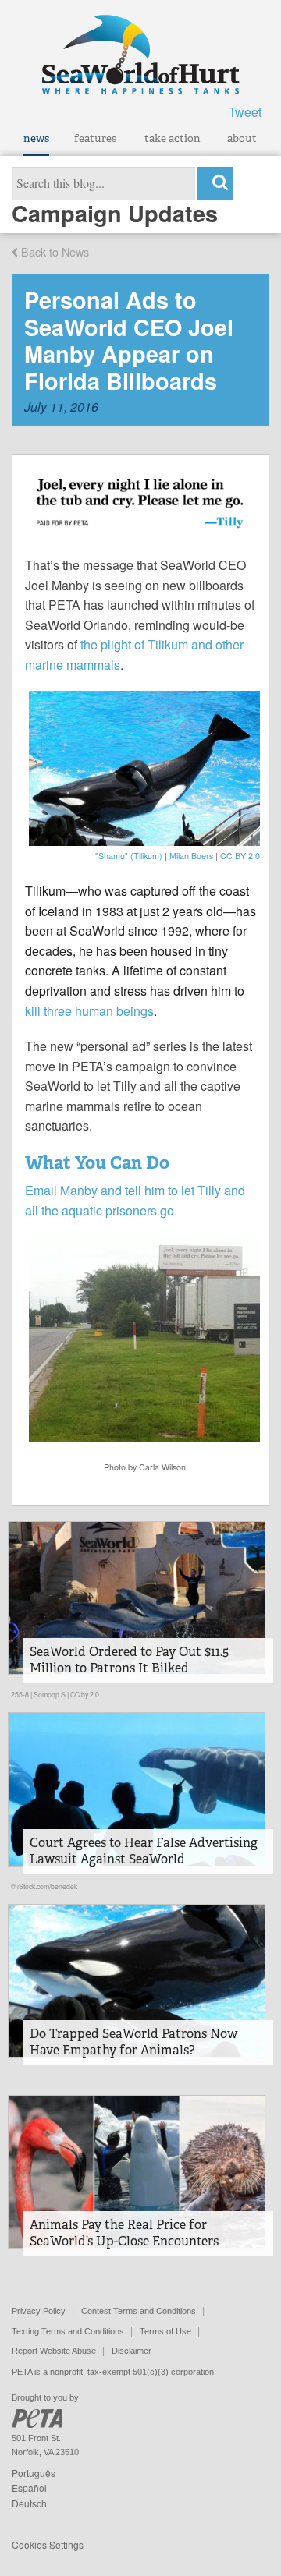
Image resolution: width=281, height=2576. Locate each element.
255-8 (20, 1694)
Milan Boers (191, 856)
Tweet (245, 112)
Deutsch (29, 2503)
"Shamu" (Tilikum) (129, 856)
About (242, 138)
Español (29, 2488)
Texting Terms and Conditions (68, 2331)
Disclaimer (132, 2351)
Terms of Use (165, 2331)
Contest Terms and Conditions (139, 2311)
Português (34, 2473)
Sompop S (50, 1694)
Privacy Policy (39, 2311)
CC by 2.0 (85, 1694)
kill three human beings (89, 1011)
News (36, 138)
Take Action (173, 138)
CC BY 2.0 (240, 856)
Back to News (53, 251)
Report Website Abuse (54, 2351)
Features (95, 138)
